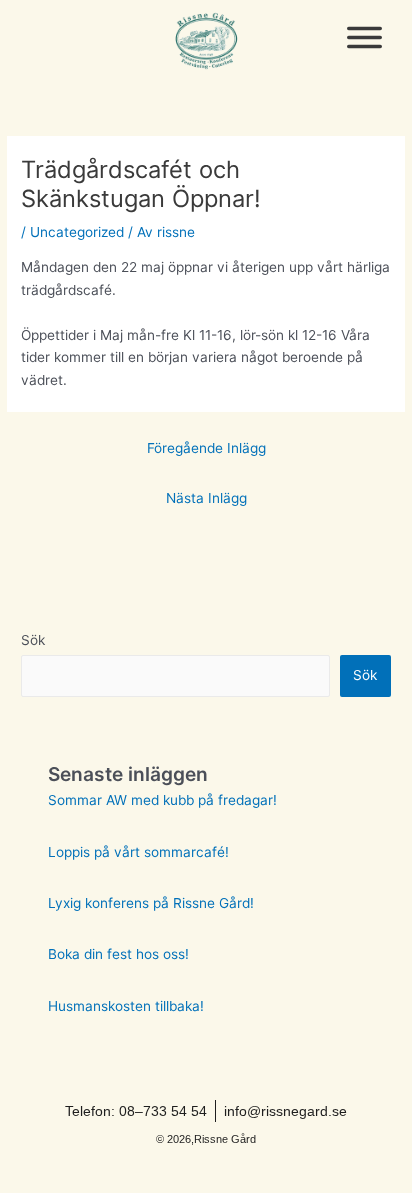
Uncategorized (77, 232)
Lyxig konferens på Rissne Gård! (151, 903)
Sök (33, 640)
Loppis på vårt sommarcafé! (138, 852)
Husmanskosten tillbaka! (126, 1006)
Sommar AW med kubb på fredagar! (162, 800)
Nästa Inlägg (206, 498)
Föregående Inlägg (206, 448)
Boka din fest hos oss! (118, 954)
